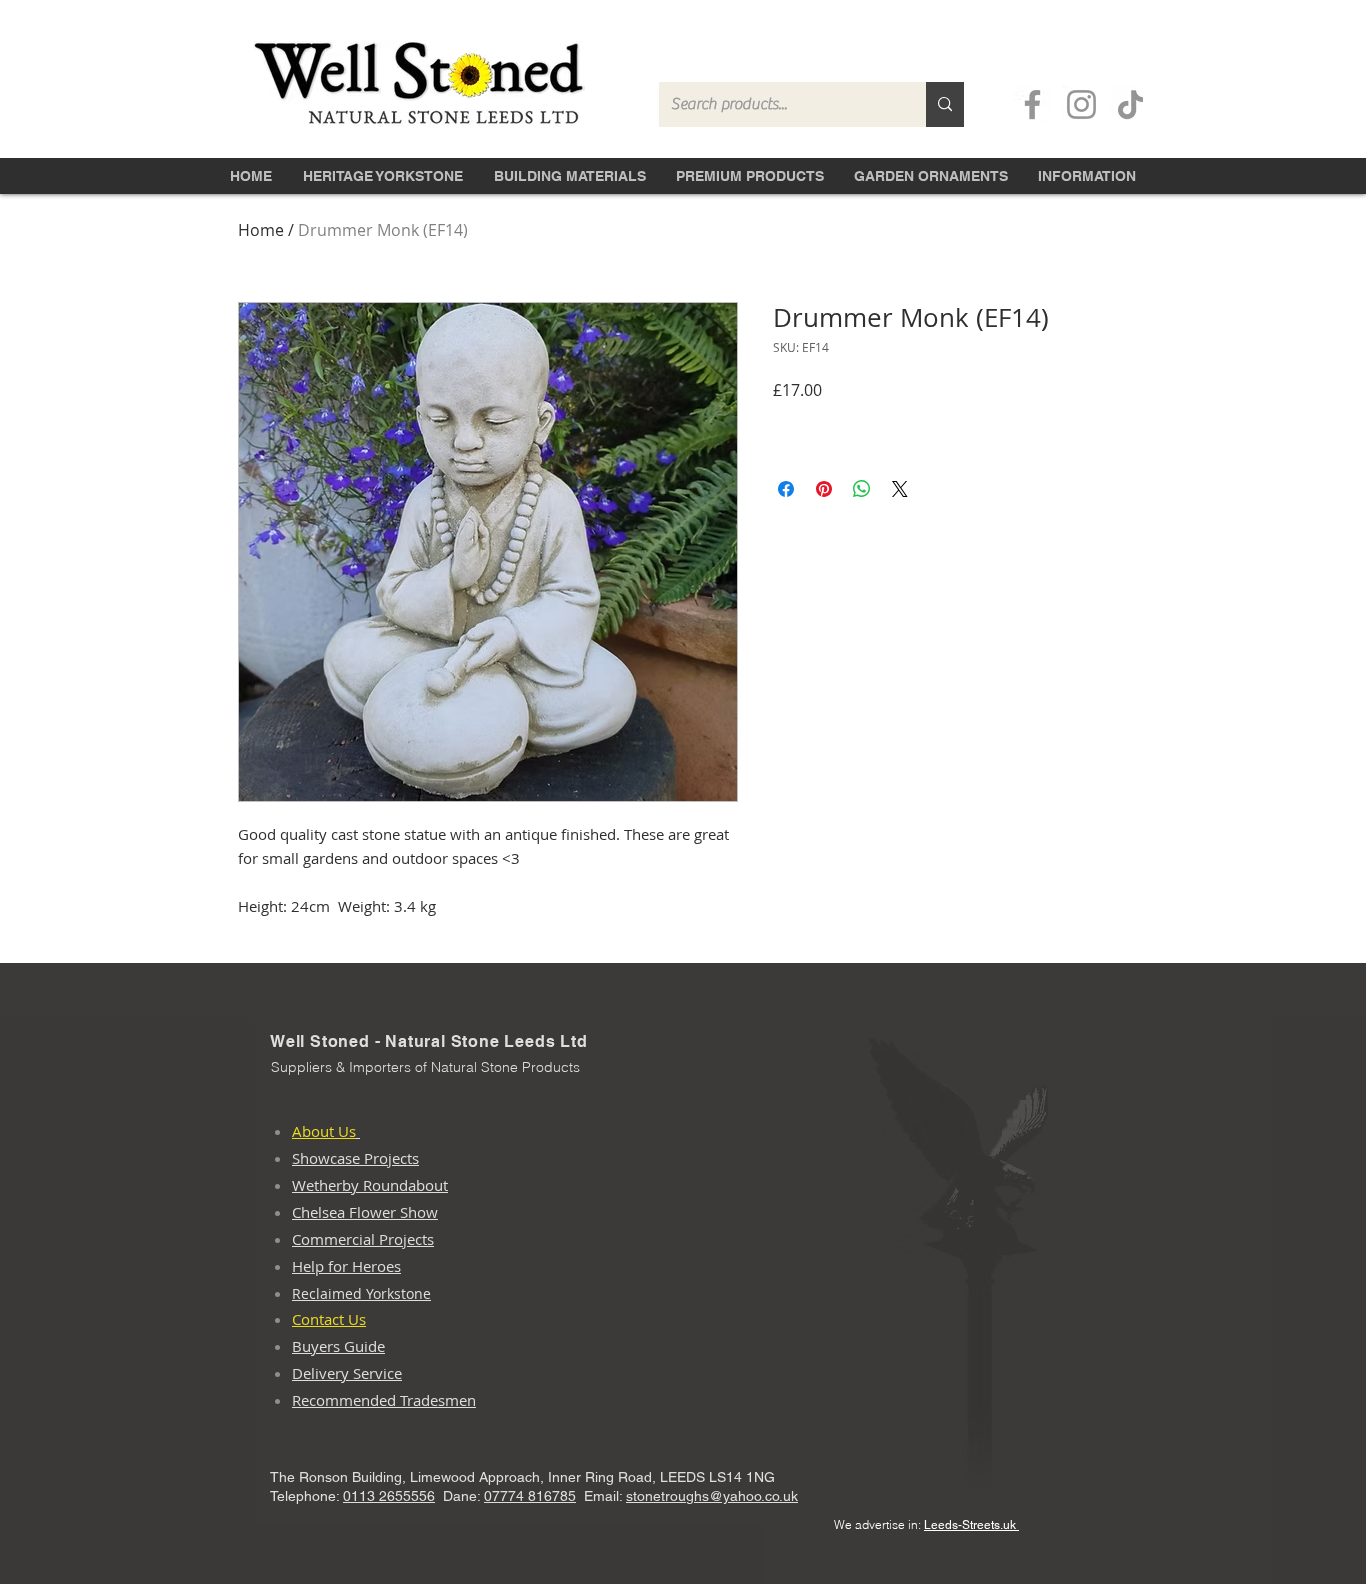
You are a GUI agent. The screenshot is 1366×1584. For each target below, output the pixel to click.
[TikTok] (1130, 104)
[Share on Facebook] (786, 489)
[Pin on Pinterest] (824, 489)
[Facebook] (1032, 104)
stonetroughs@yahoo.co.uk (712, 1496)
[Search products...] (945, 104)
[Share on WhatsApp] (862, 489)
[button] (569, 174)
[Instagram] (1081, 104)
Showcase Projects (355, 1158)
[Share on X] (900, 489)
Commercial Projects (363, 1239)
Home (261, 230)
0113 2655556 (389, 1496)
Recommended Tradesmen (384, 1400)
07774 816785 (530, 1496)
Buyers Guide (338, 1346)
